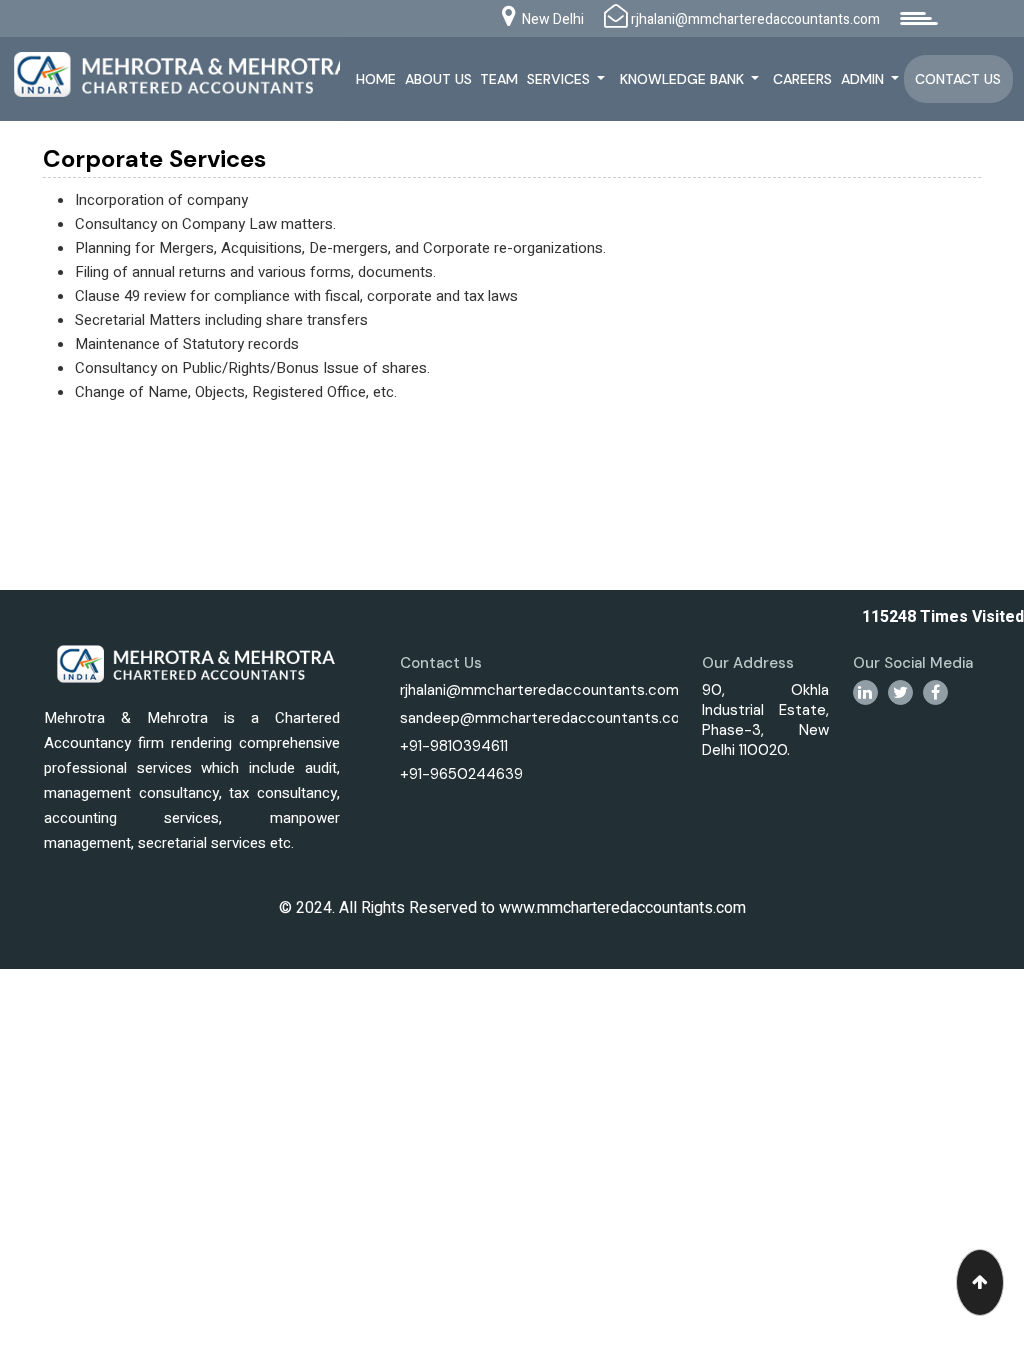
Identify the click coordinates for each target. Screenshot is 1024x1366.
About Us (438, 79)
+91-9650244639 (461, 774)
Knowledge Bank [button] (684, 79)
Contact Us (958, 79)
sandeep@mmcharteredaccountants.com (546, 718)
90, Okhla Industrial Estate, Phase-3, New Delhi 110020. (765, 720)
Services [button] (560, 79)
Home (376, 79)
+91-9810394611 (454, 746)
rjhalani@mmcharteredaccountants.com (539, 690)
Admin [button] (864, 79)
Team (499, 79)
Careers (802, 79)
